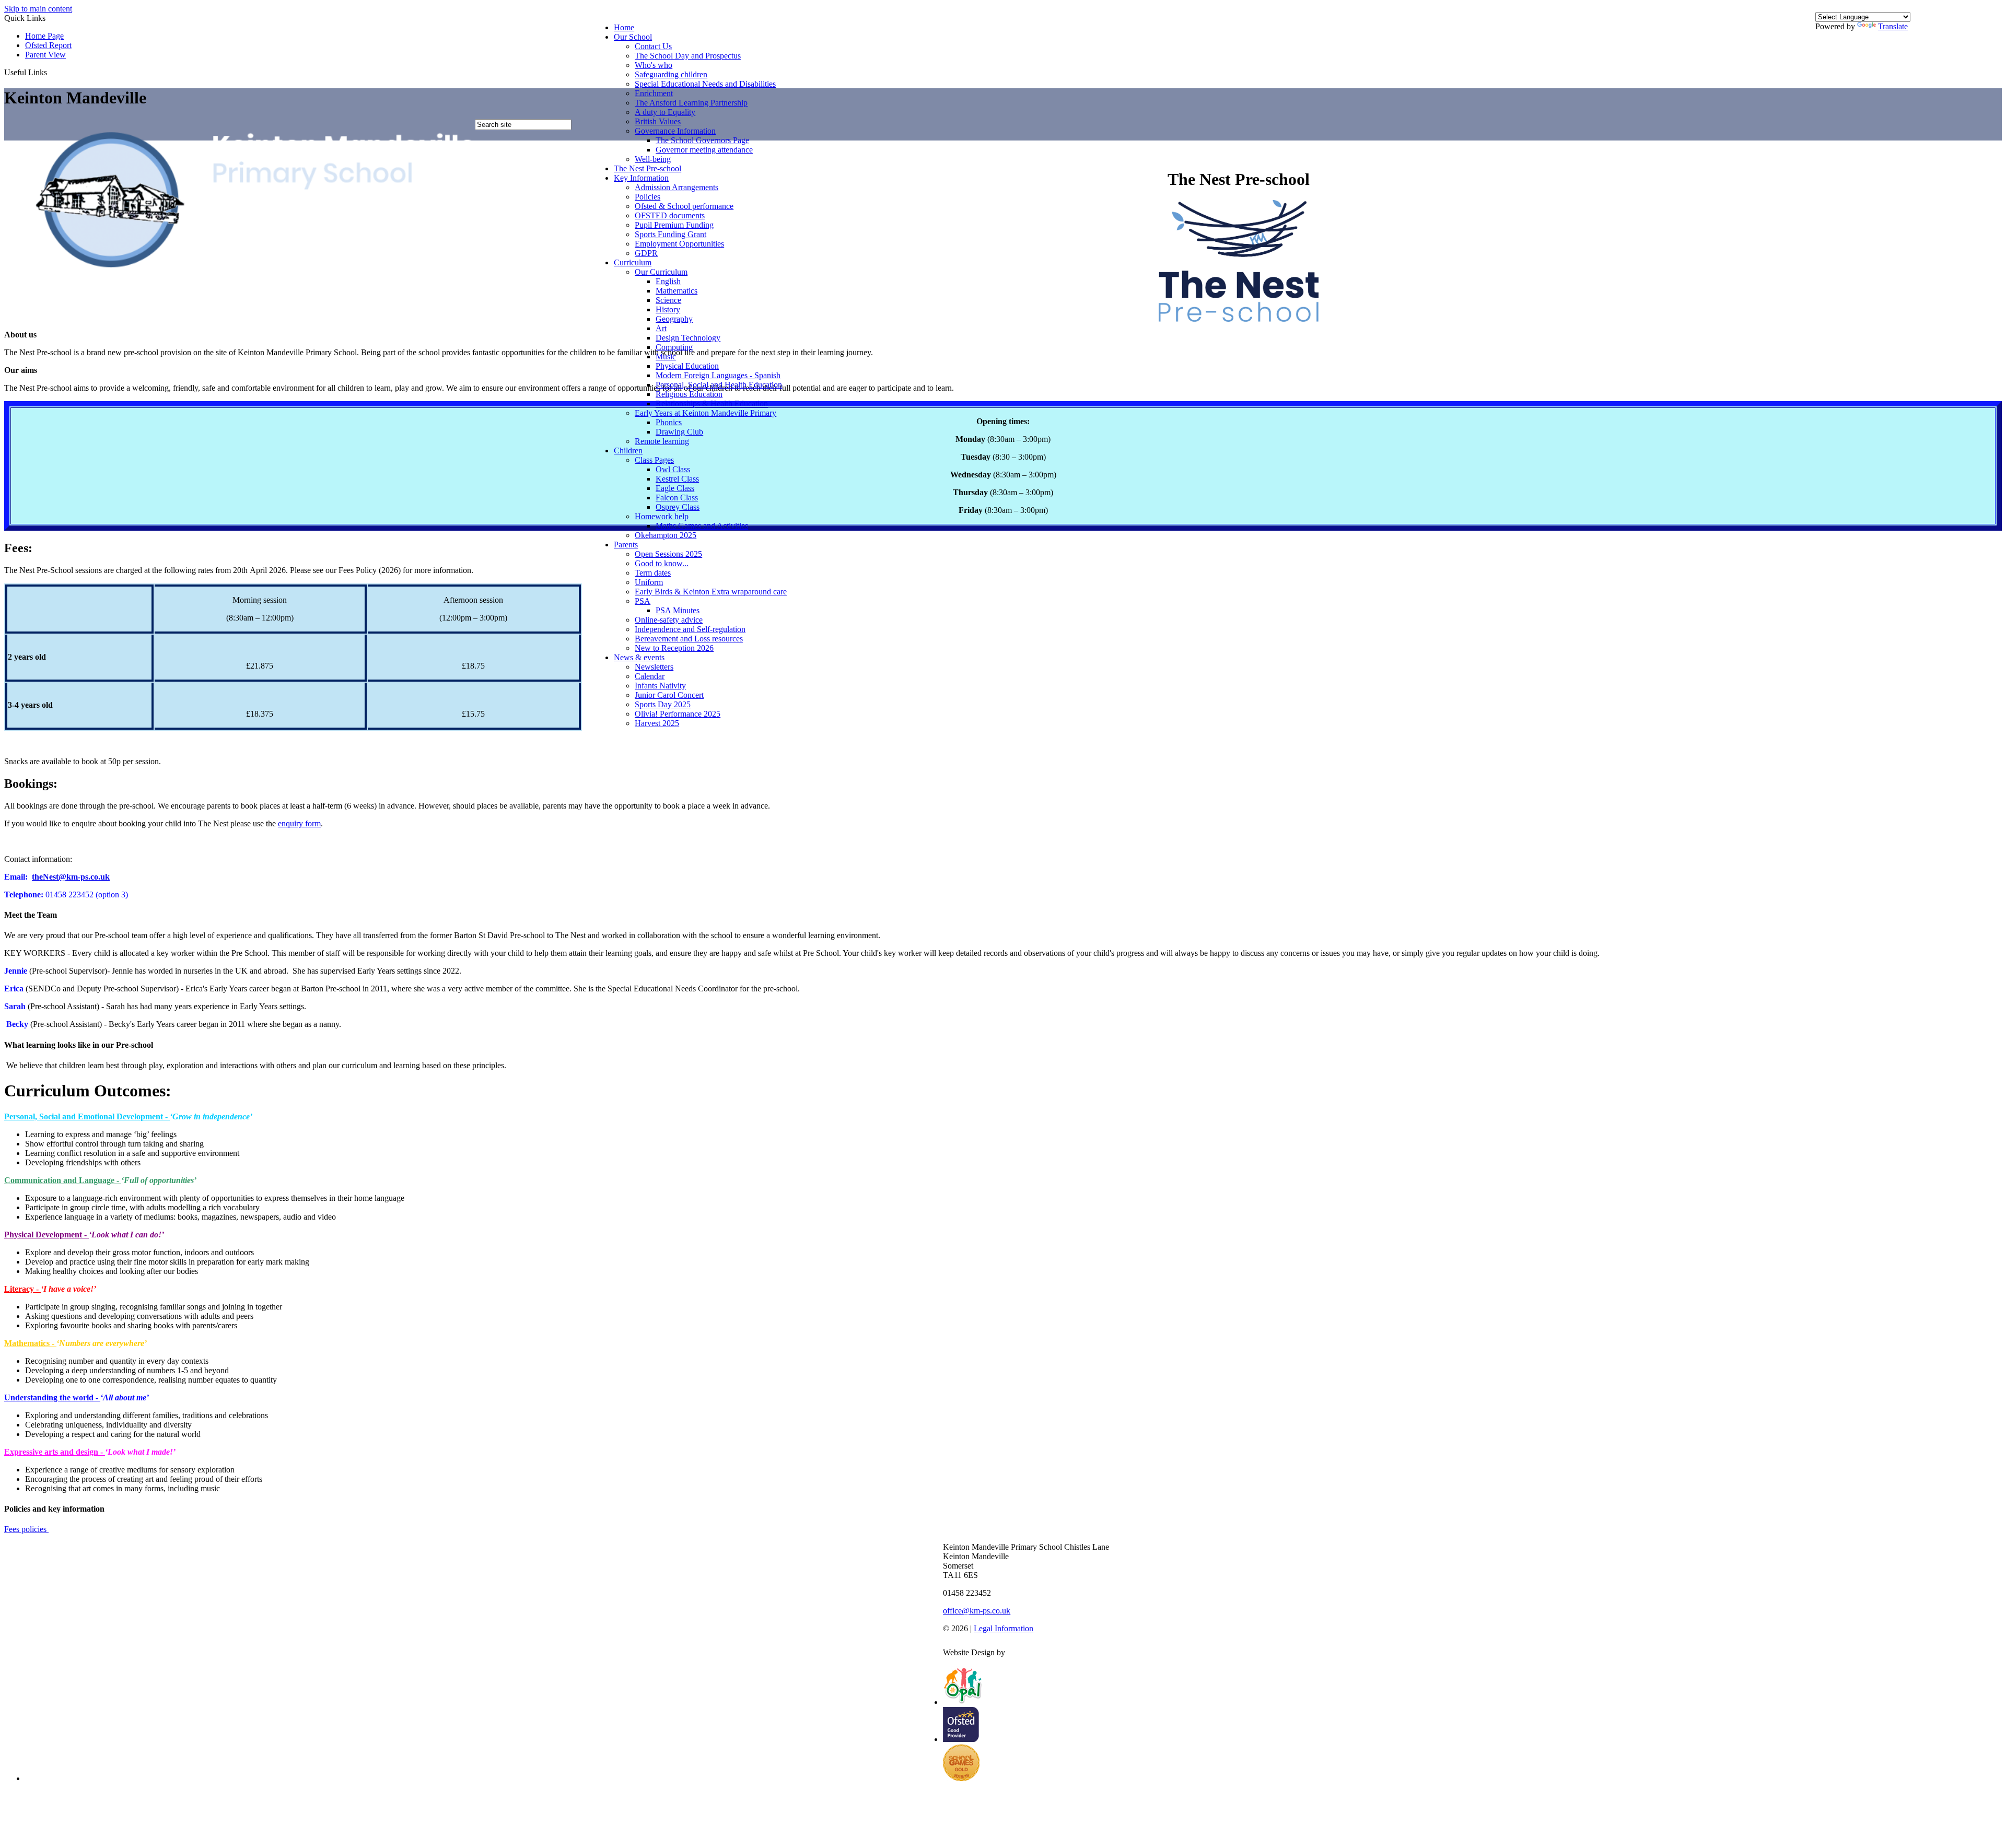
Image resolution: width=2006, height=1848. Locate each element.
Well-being (653, 159)
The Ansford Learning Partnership (691, 103)
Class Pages (654, 460)
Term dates (653, 573)
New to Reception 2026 (674, 648)
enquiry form (299, 823)
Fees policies (26, 1529)
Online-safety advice (669, 620)
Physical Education (687, 366)
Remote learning (662, 441)
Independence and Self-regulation (690, 629)
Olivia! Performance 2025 (678, 714)
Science (668, 300)
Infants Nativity (660, 686)
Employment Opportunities (679, 244)
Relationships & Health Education (712, 403)
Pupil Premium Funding (674, 225)
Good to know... (662, 563)
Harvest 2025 (657, 723)
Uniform (649, 582)
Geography (674, 319)
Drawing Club (679, 432)
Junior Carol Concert (669, 695)
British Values (658, 121)
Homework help (662, 516)
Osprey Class (678, 507)
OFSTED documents (670, 215)
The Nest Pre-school (648, 168)
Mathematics (677, 291)
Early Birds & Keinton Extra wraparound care (711, 592)
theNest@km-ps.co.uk (71, 877)
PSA (643, 601)
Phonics (669, 422)
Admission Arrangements (677, 187)
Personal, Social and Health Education (719, 385)
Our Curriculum (661, 272)
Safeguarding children (671, 74)
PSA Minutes (678, 610)
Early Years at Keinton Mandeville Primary (705, 413)
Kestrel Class (677, 479)
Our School (633, 37)
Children (628, 451)
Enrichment (654, 93)
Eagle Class (675, 488)
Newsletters (654, 667)
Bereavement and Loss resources (689, 639)
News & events (639, 657)
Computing (674, 347)
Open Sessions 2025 (668, 554)
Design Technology (688, 338)
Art (661, 328)
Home (624, 27)
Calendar (650, 676)
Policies (648, 197)
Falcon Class (677, 498)
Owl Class (673, 469)
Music (666, 356)
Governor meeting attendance (704, 150)
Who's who (654, 65)
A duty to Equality (665, 112)
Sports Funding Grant (670, 234)
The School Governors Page (702, 140)
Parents (626, 545)
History (668, 309)
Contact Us (653, 46)
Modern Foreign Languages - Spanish (718, 375)
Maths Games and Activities (702, 526)
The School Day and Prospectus (688, 56)
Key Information (641, 178)
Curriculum (633, 262)
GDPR (646, 253)
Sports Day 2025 (663, 704)
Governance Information (675, 131)
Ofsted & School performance (684, 206)
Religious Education (689, 394)
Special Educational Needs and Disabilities (705, 84)
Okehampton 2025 (666, 535)
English (668, 281)
